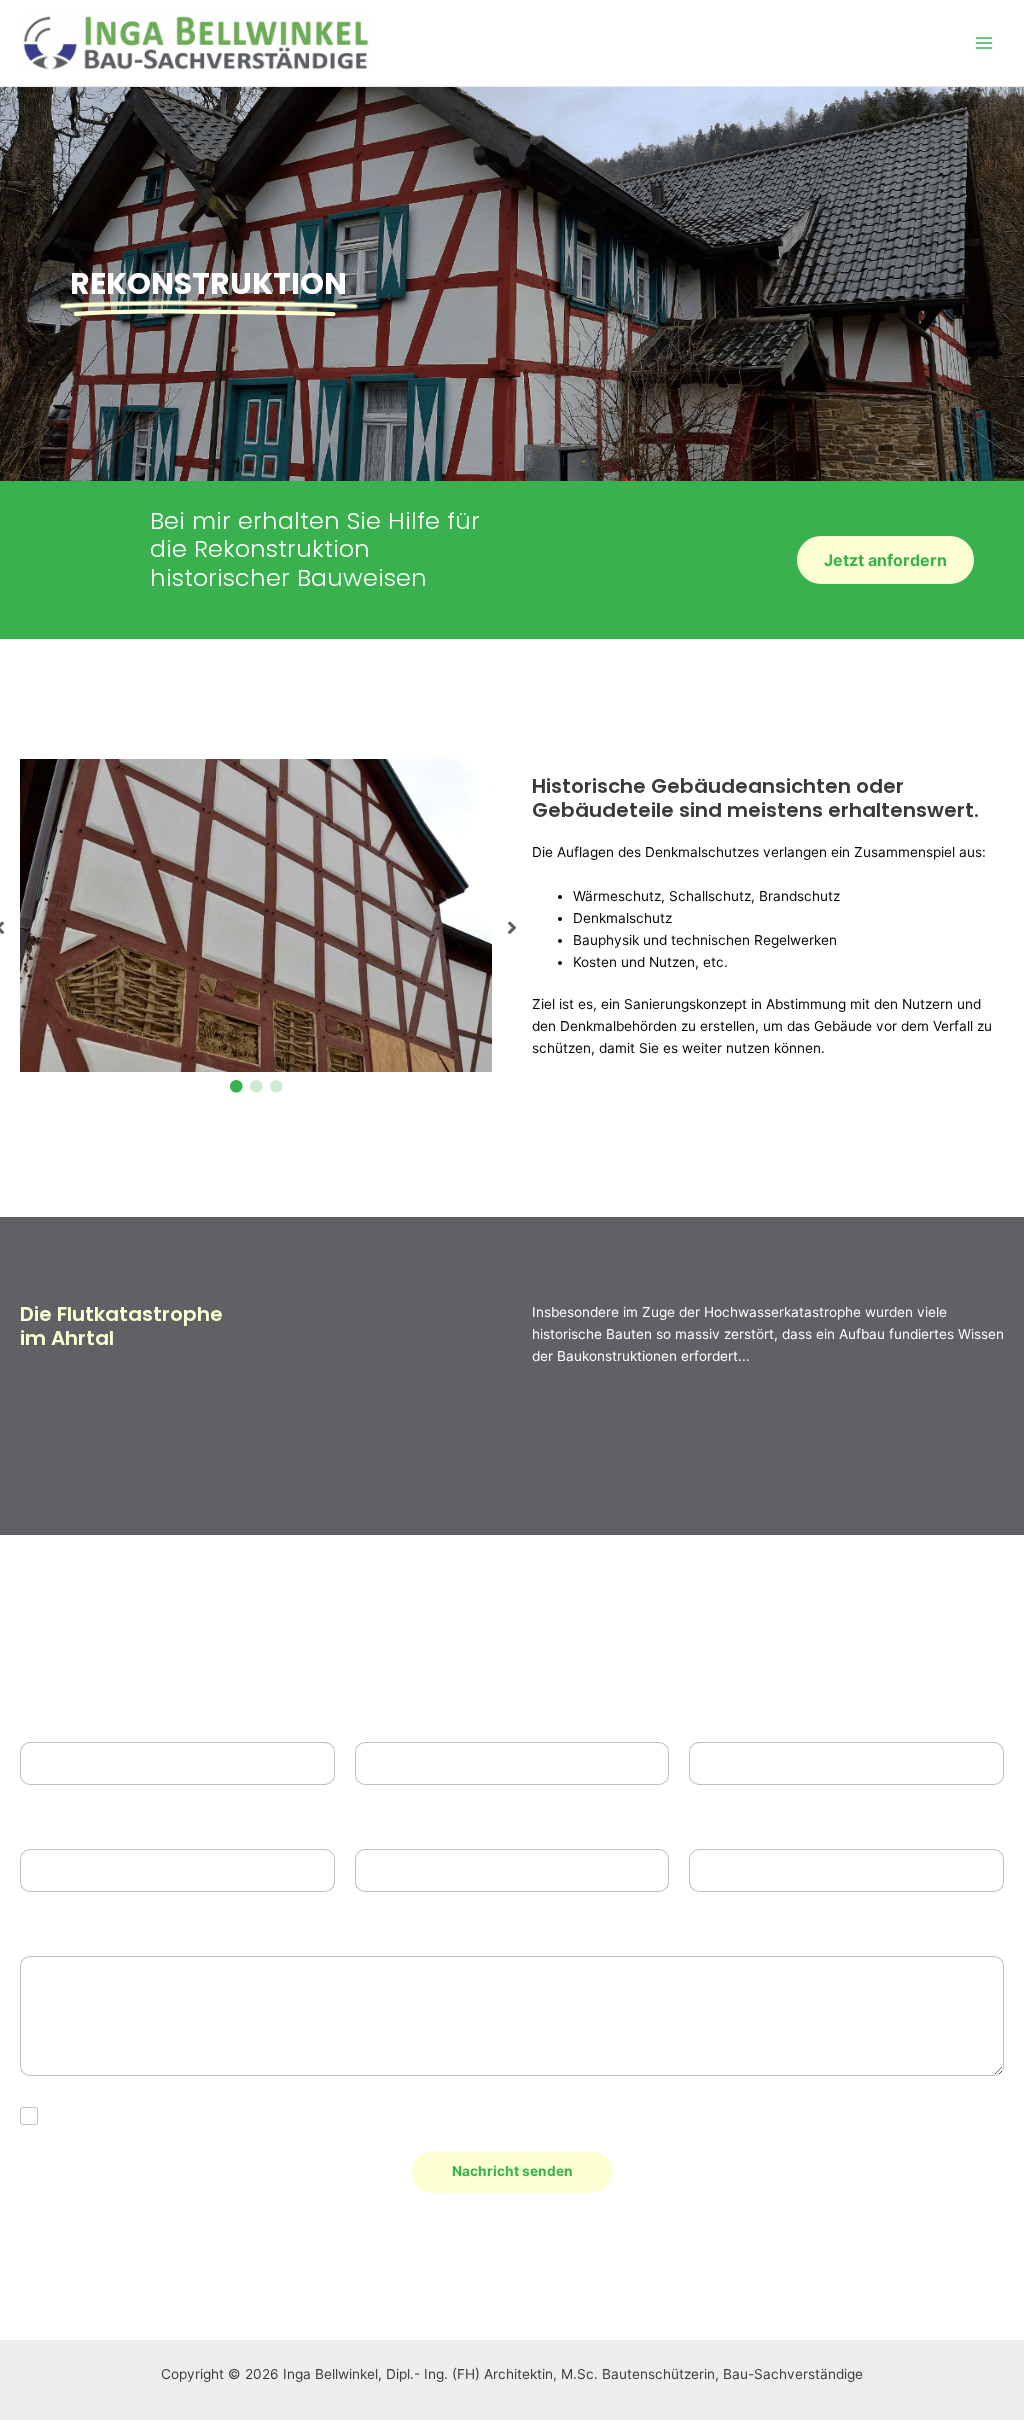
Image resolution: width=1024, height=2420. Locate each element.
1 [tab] (236, 1087)
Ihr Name (60, 1717)
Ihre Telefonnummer (430, 1717)
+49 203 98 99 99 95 (527, 2267)
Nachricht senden (512, 2171)
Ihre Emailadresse (762, 1717)
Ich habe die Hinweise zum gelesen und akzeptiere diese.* (320, 2116)
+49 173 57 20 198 (868, 2267)
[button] (512, 928)
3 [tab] (276, 1087)
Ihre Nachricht (79, 1931)
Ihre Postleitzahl (422, 1824)
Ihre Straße (61, 1824)
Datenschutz (304, 2116)
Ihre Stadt (732, 1824)
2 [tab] (256, 1087)
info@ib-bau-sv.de (186, 2267)
